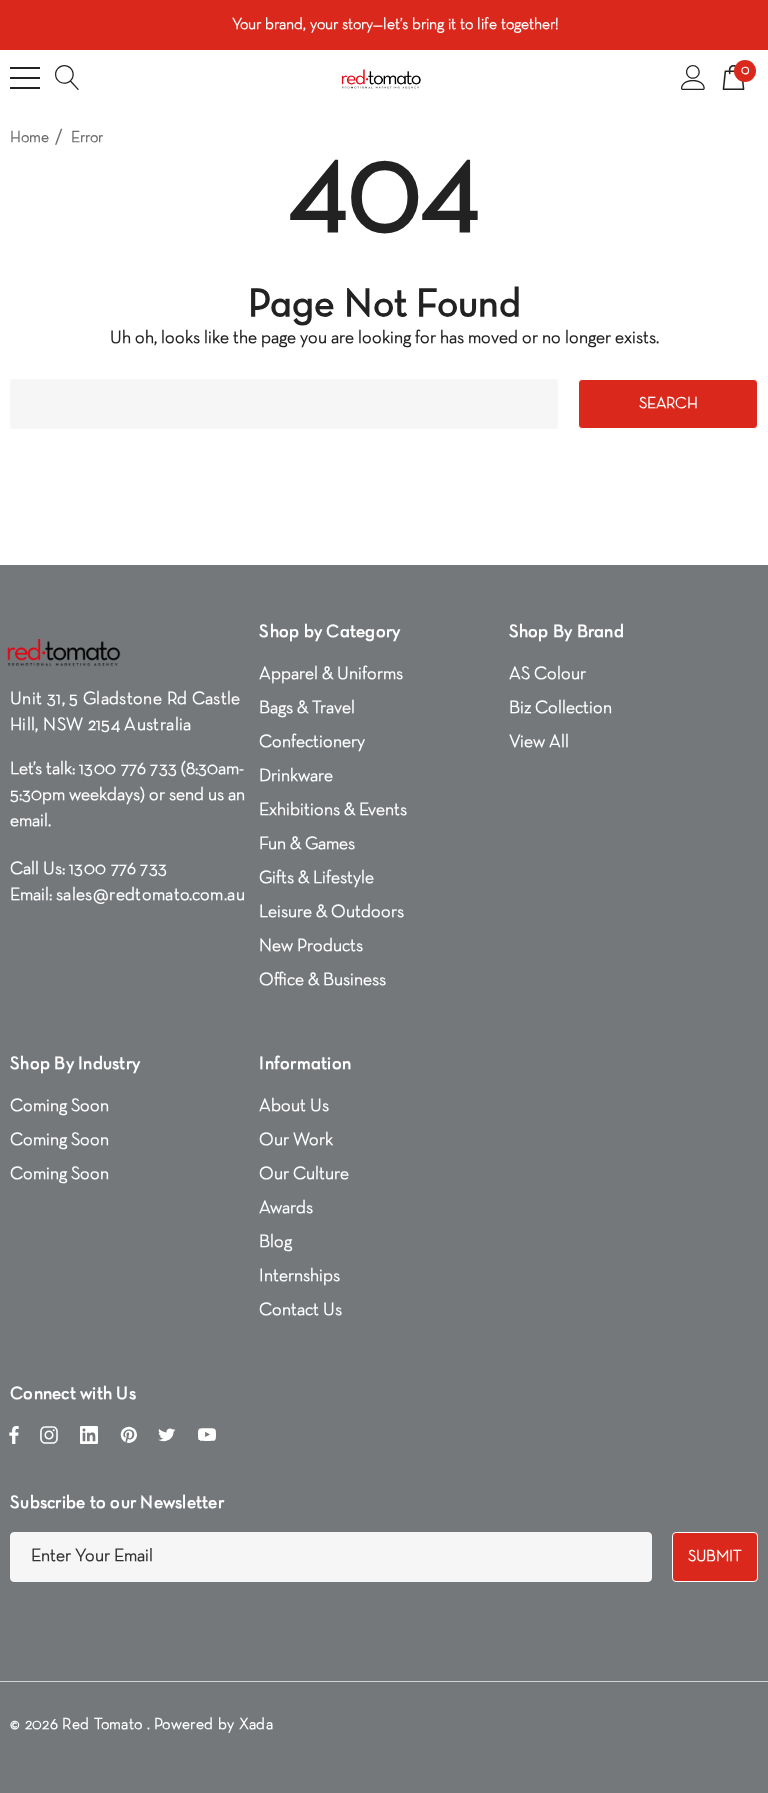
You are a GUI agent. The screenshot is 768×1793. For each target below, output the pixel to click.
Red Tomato (102, 1725)
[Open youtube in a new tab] (207, 1440)
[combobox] (284, 404)
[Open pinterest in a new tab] (129, 1440)
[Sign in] (693, 78)
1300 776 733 (128, 769)
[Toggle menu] (25, 78)
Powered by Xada (213, 1725)
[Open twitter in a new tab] (167, 1440)
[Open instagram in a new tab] (49, 1440)
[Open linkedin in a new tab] (89, 1440)
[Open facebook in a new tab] (14, 1440)
